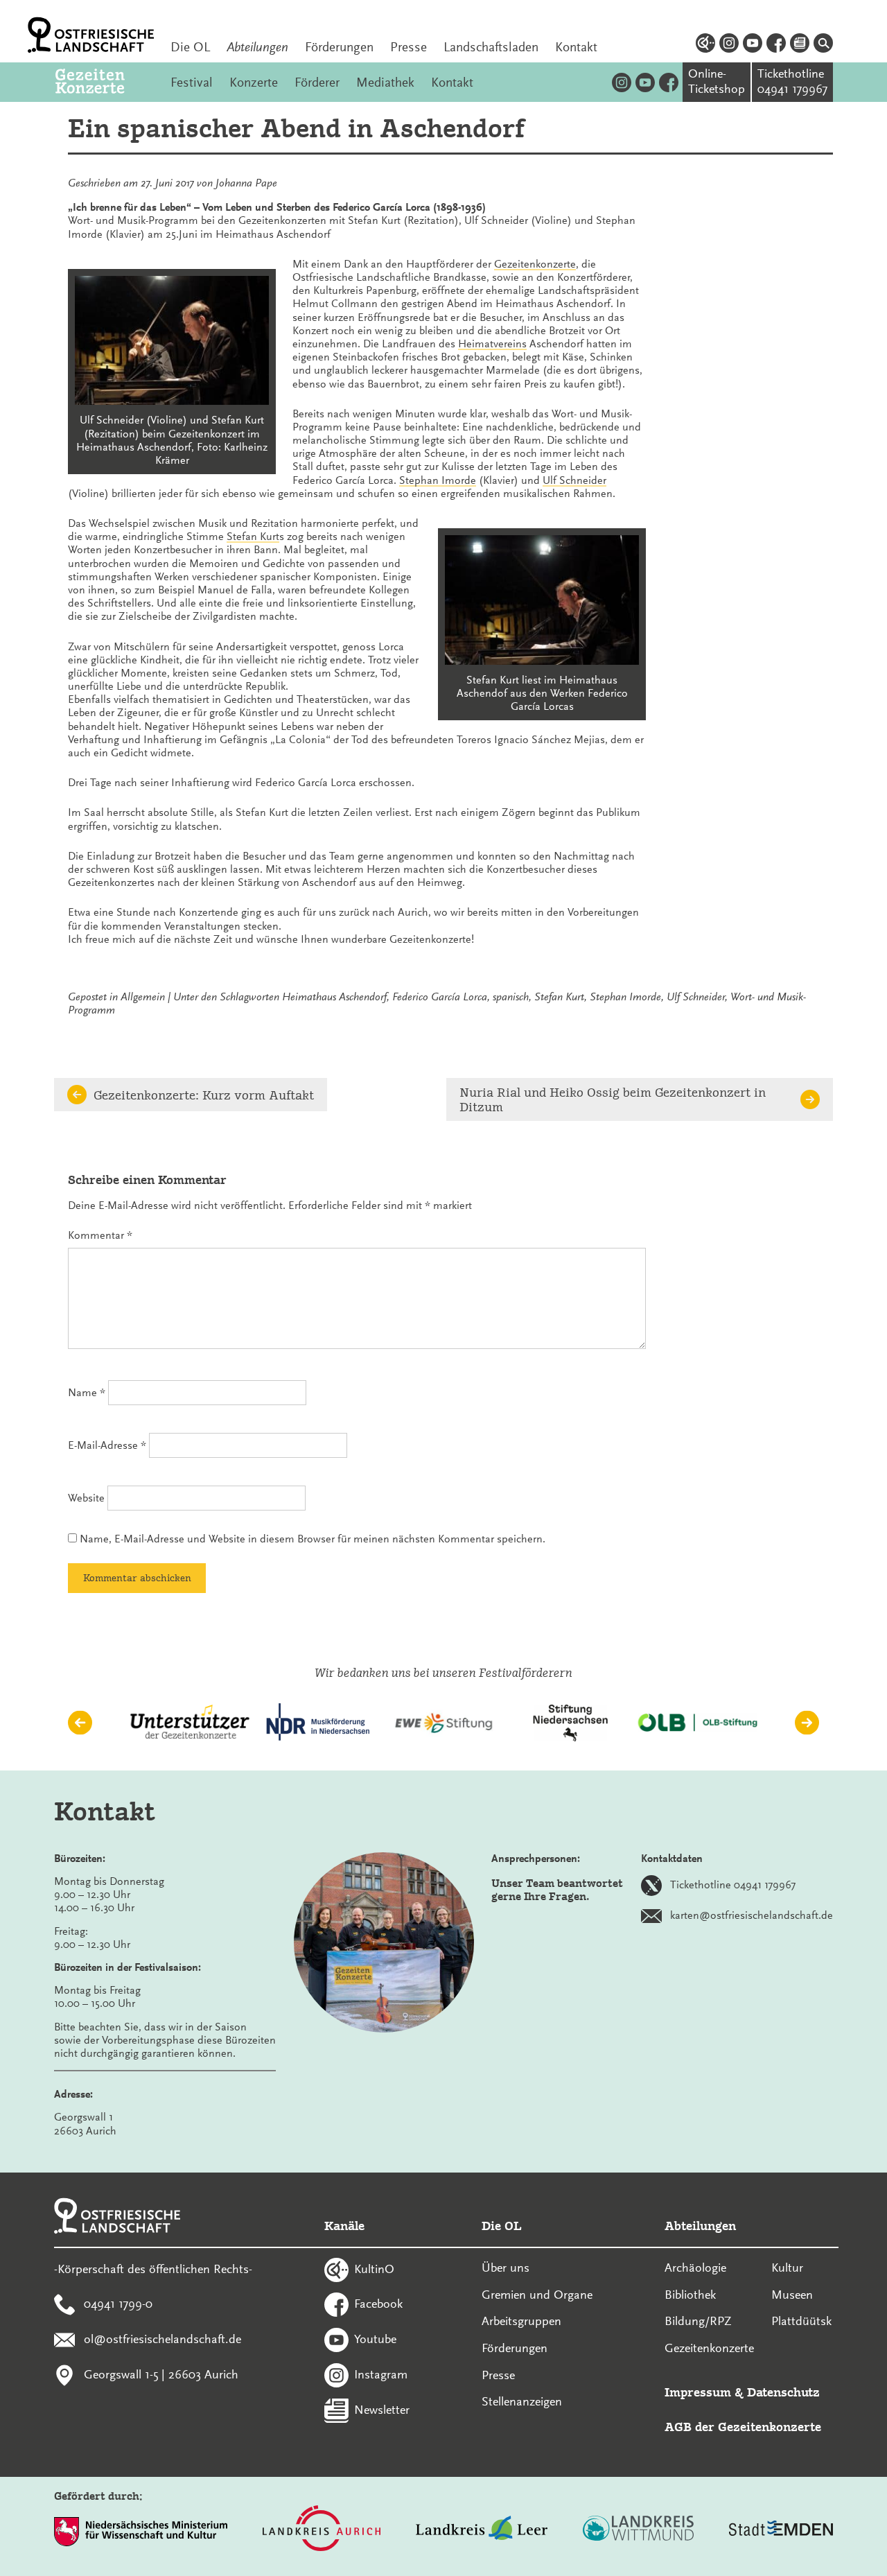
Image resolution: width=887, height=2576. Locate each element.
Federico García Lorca (440, 997)
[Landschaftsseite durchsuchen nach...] (823, 45)
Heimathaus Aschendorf (334, 997)
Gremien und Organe (537, 2295)
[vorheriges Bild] (80, 1723)
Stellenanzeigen (522, 2401)
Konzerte (254, 82)
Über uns (506, 2268)
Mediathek (385, 82)
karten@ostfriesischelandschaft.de (752, 1915)
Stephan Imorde (438, 480)
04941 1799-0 (118, 2304)
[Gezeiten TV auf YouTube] (645, 82)
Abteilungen (257, 47)
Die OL (190, 47)
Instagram (381, 2374)
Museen (792, 2295)
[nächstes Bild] (807, 1723)
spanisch (511, 997)
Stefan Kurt (253, 537)
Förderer (317, 82)
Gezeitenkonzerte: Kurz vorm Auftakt (204, 1095)
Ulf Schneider (574, 480)
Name (87, 1393)
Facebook (378, 2304)
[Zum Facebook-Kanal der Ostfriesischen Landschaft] (776, 45)
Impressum (698, 2392)
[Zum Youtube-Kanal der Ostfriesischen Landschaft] (753, 45)
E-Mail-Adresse (107, 1445)
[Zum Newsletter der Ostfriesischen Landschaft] (800, 45)
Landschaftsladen (491, 47)
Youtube (375, 2339)
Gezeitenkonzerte (535, 264)
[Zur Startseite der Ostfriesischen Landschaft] (91, 35)
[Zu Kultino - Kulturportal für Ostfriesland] (705, 45)
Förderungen (339, 47)
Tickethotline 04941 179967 (733, 1885)
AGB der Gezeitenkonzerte (743, 2427)
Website (86, 1498)
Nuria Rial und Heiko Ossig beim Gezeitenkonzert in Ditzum (613, 1099)
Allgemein (143, 997)
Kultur (787, 2268)
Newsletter (382, 2409)
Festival (192, 82)
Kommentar (100, 1235)
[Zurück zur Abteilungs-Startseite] (105, 82)
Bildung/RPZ (698, 2321)
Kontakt (576, 47)
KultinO (374, 2268)
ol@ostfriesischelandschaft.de (163, 2339)
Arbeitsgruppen (521, 2321)
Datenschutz (783, 2392)
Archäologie (695, 2268)
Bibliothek (690, 2295)
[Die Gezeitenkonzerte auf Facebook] (669, 82)
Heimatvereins (492, 344)
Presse (409, 47)
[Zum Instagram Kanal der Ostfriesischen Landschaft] (729, 45)
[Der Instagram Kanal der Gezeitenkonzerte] (622, 82)
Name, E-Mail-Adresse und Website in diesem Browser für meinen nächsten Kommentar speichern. (313, 1539)
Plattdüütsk (801, 2321)
